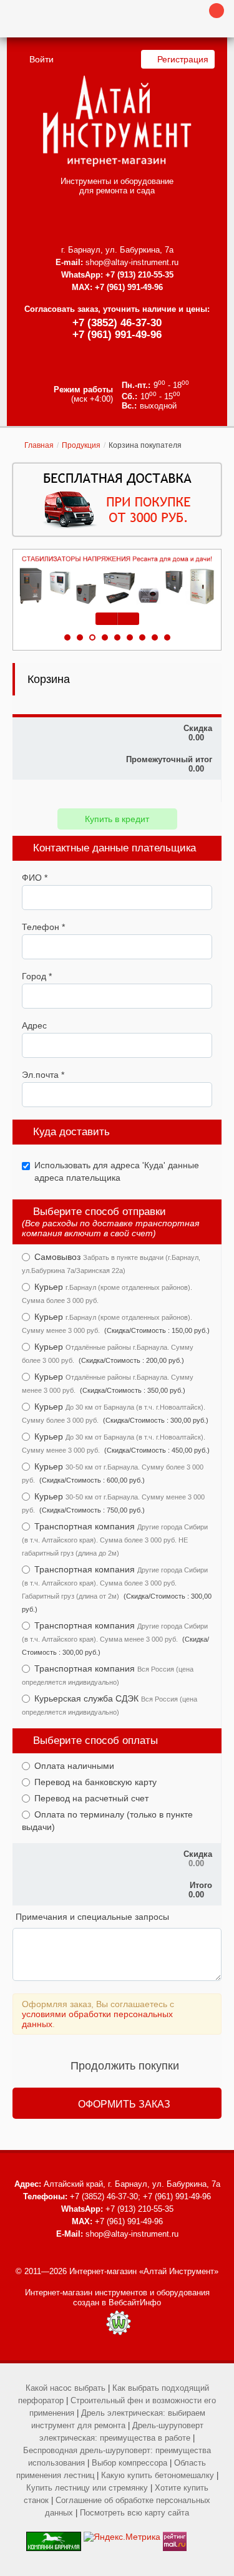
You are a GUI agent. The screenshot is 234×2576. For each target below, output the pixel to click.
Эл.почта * (43, 1075)
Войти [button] (41, 59)
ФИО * (35, 878)
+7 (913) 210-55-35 (139, 275)
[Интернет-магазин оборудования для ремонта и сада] (117, 121)
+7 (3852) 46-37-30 (117, 323)
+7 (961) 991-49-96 (117, 335)
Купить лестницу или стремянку (87, 2488)
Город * (37, 976)
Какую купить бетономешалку (158, 2475)
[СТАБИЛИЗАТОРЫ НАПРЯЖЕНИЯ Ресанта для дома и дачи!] (117, 580)
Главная (39, 445)
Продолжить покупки (125, 2066)
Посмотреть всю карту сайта (134, 2513)
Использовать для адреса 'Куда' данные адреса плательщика (117, 1171)
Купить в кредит (117, 819)
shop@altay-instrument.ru (132, 262)
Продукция (81, 445)
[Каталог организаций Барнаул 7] (54, 2537)
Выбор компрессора (129, 2463)
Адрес (34, 1025)
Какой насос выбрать (66, 2388)
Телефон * (43, 927)
